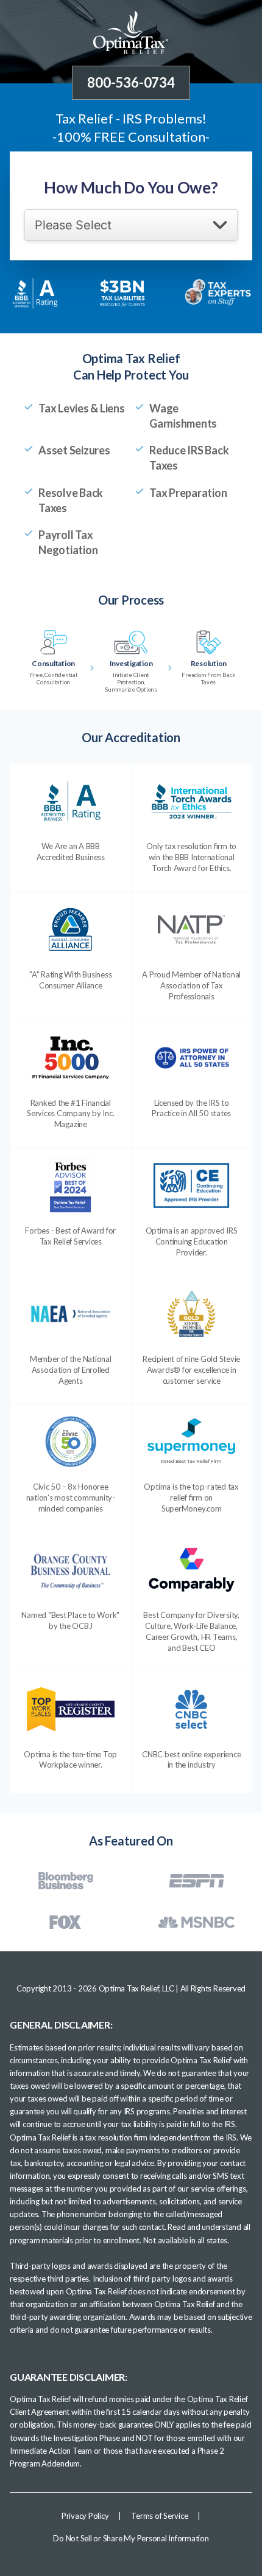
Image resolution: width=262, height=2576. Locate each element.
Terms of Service (159, 2516)
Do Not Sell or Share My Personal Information (131, 2538)
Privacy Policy (85, 2516)
